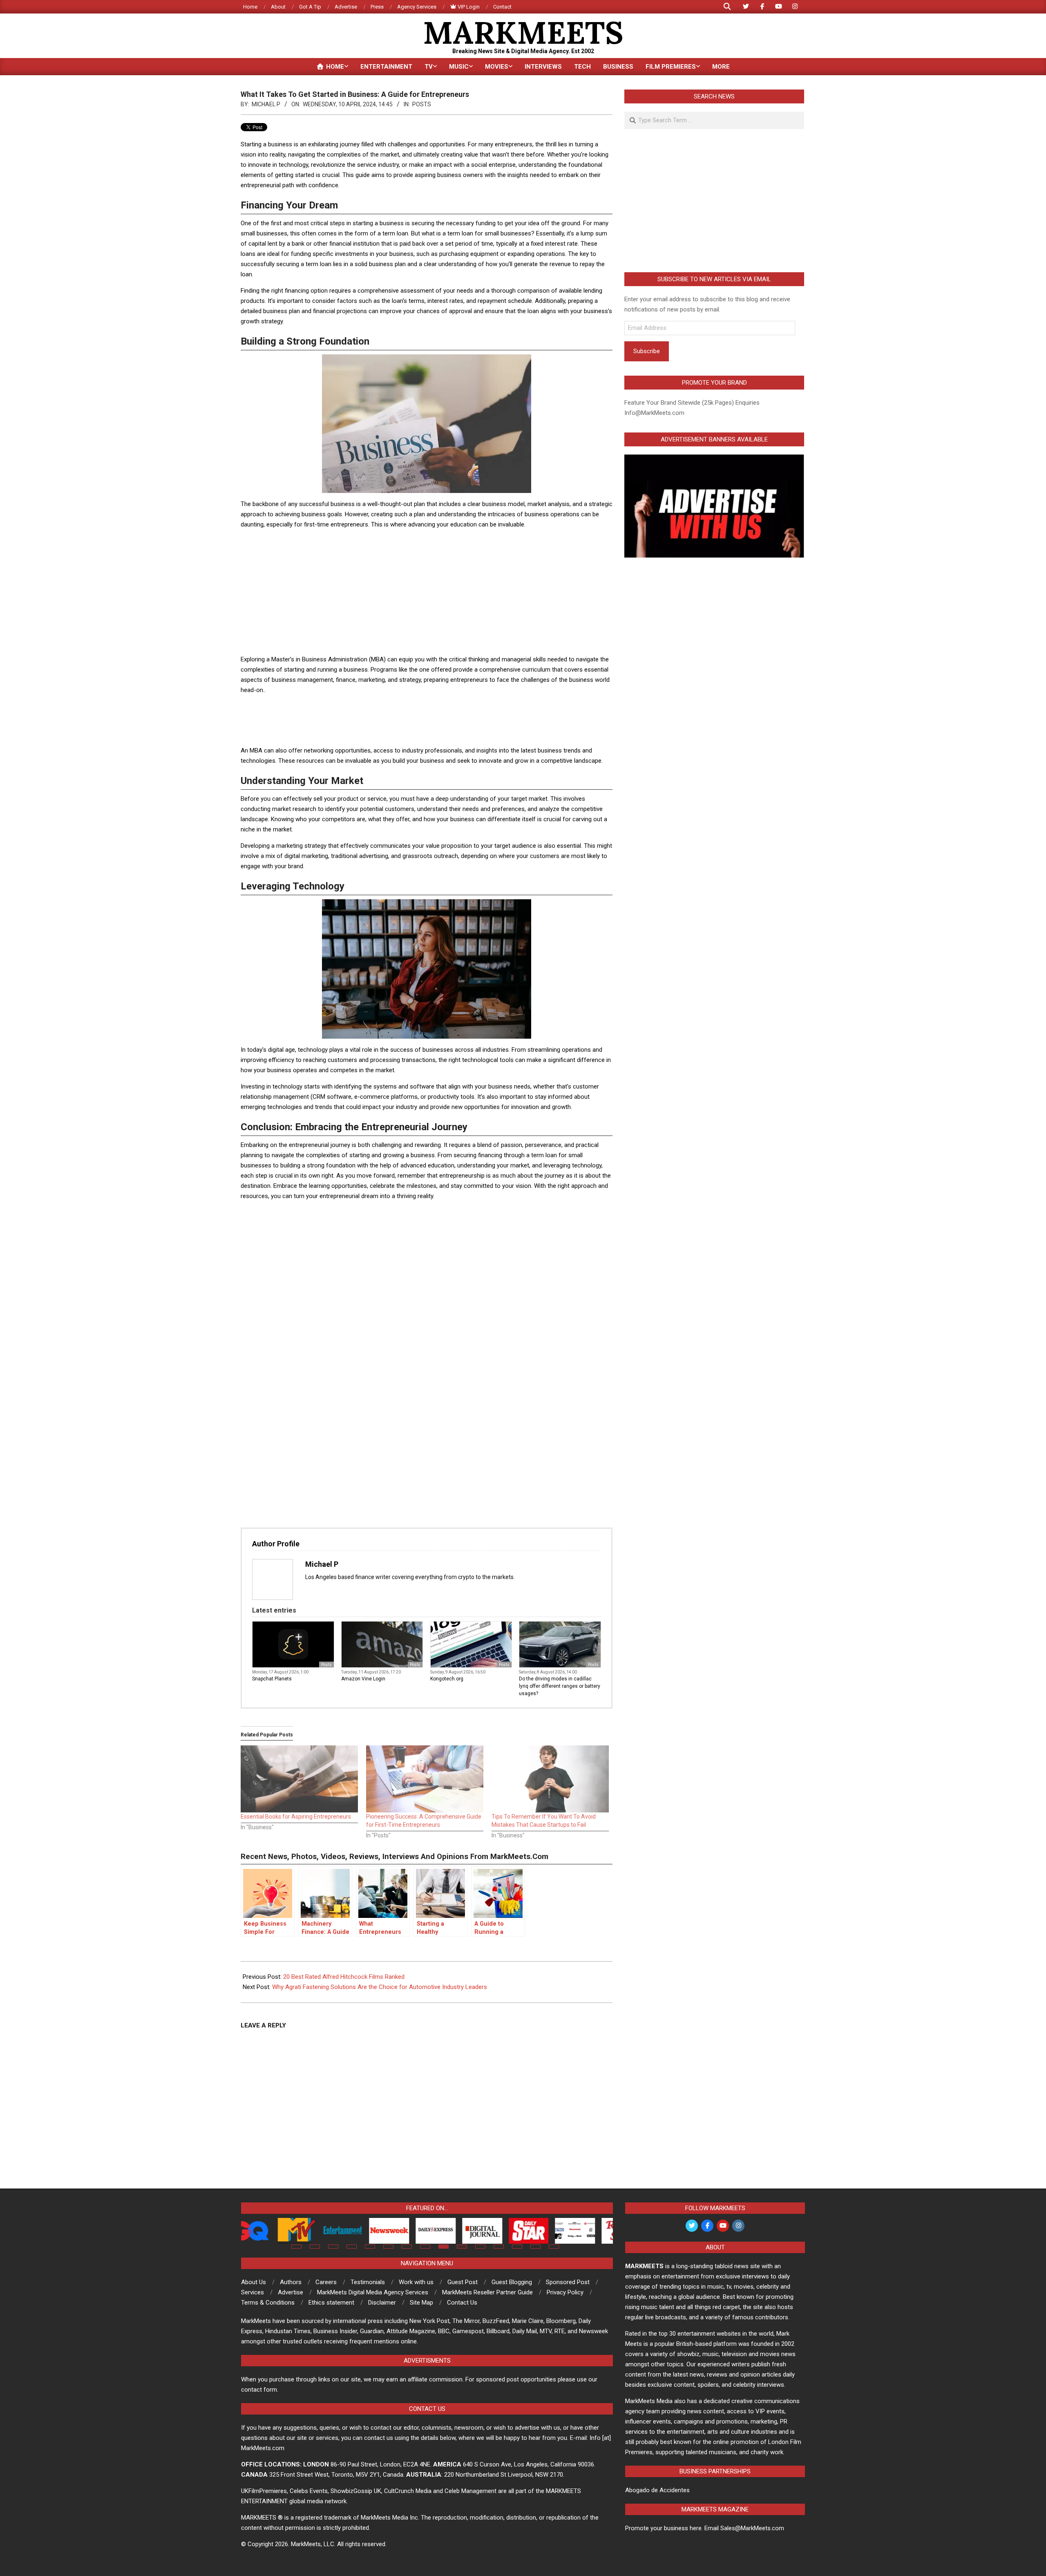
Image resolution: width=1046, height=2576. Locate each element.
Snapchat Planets (272, 1679)
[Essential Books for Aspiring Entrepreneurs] (299, 1779)
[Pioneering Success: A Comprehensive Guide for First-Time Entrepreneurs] (425, 1779)
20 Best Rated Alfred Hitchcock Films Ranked (344, 1977)
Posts (422, 104)
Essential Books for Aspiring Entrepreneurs (296, 1817)
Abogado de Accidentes (657, 2490)
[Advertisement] (427, 593)
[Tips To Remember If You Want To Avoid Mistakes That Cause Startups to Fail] (550, 1779)
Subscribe (647, 351)
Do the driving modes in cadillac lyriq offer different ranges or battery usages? (560, 1686)
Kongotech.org (447, 1679)
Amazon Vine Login (363, 1679)
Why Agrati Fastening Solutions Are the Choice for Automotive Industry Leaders (380, 1987)
